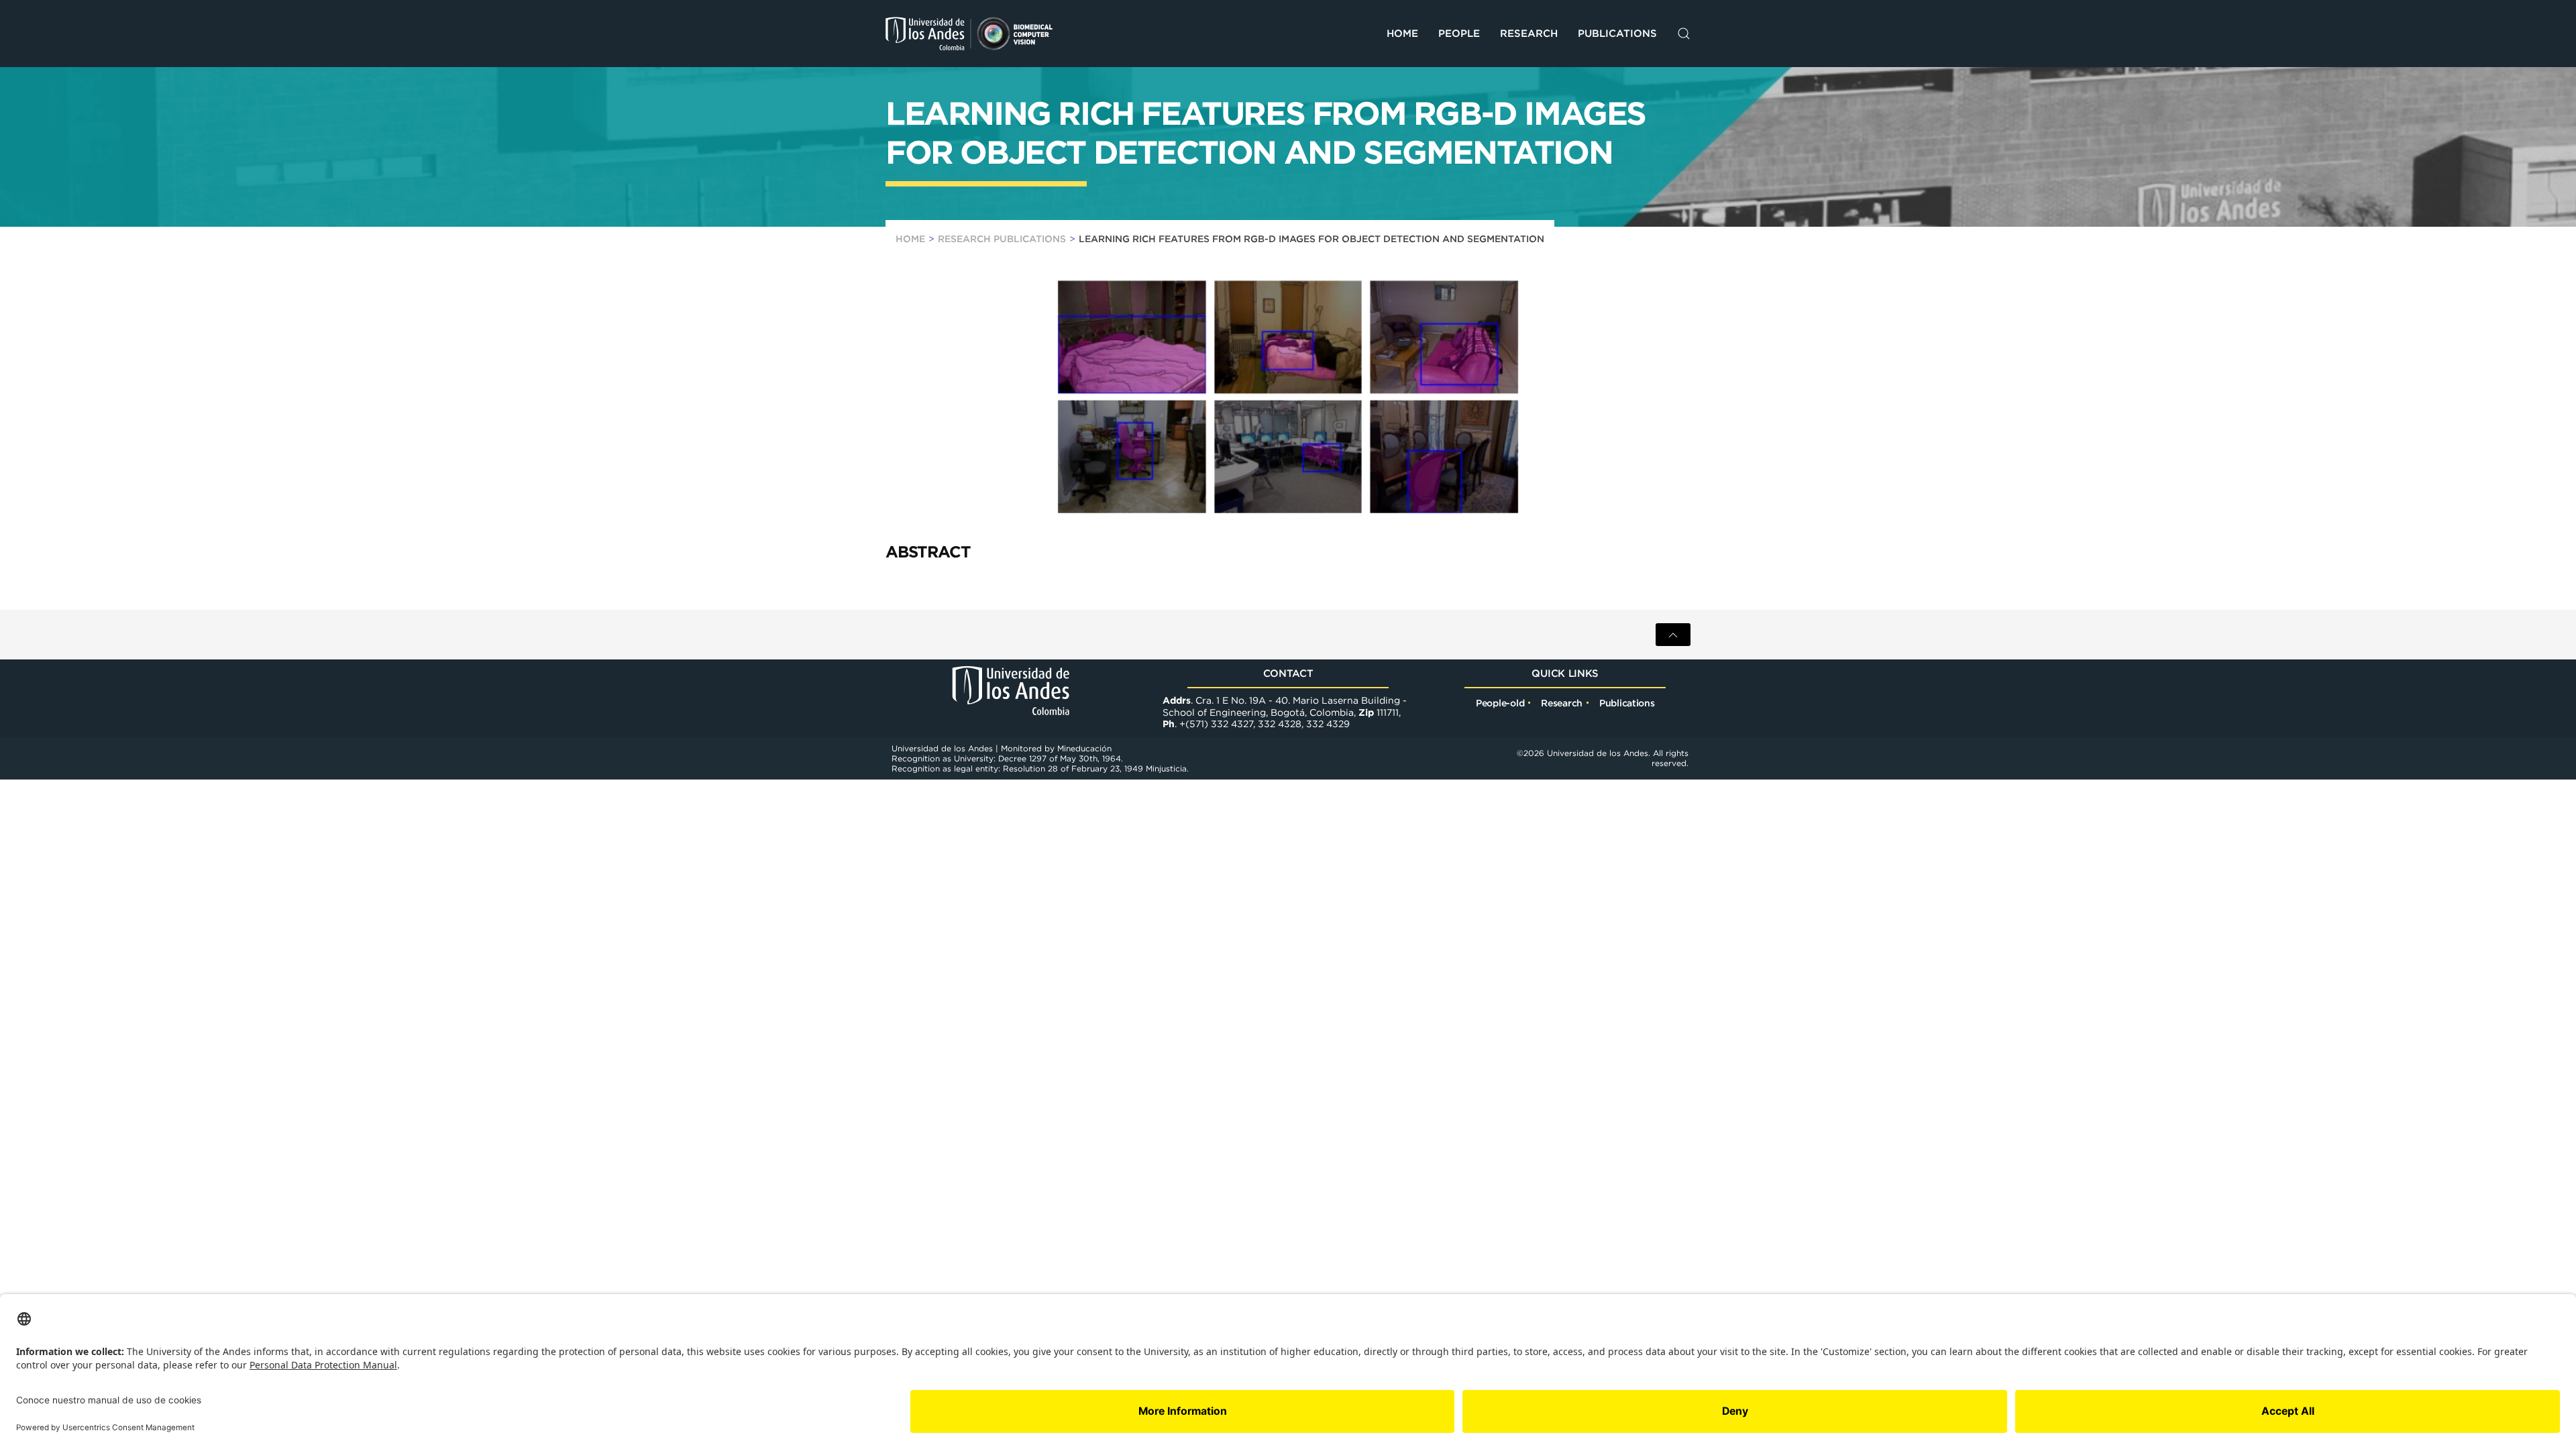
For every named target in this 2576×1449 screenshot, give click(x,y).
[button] (1684, 34)
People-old (1500, 703)
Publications (1617, 33)
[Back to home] (969, 34)
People (1459, 33)
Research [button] (1529, 33)
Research (1562, 703)
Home (1402, 33)
